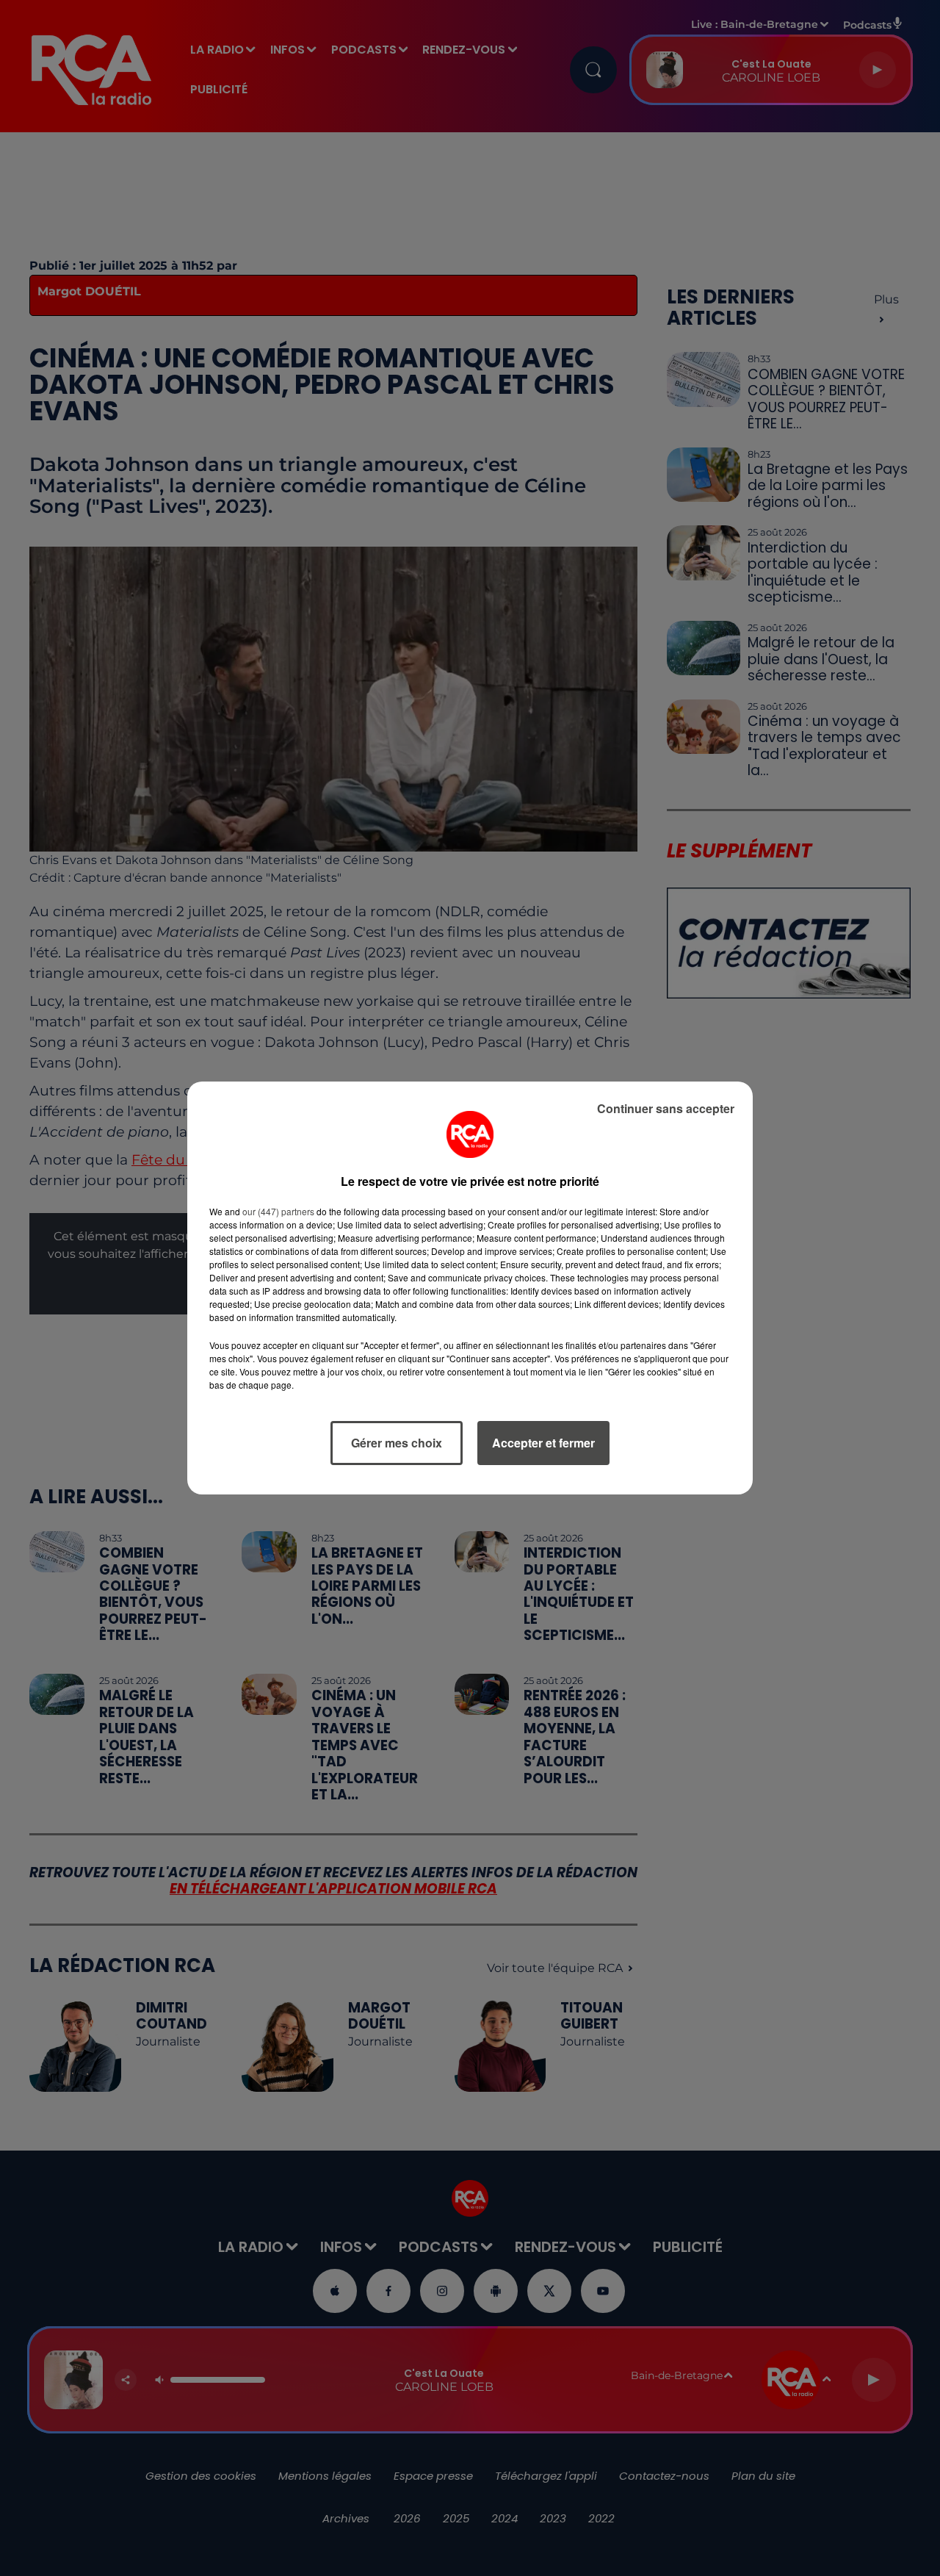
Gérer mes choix (397, 1443)
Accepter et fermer (543, 1443)
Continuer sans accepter (666, 1108)
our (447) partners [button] (278, 1211)
